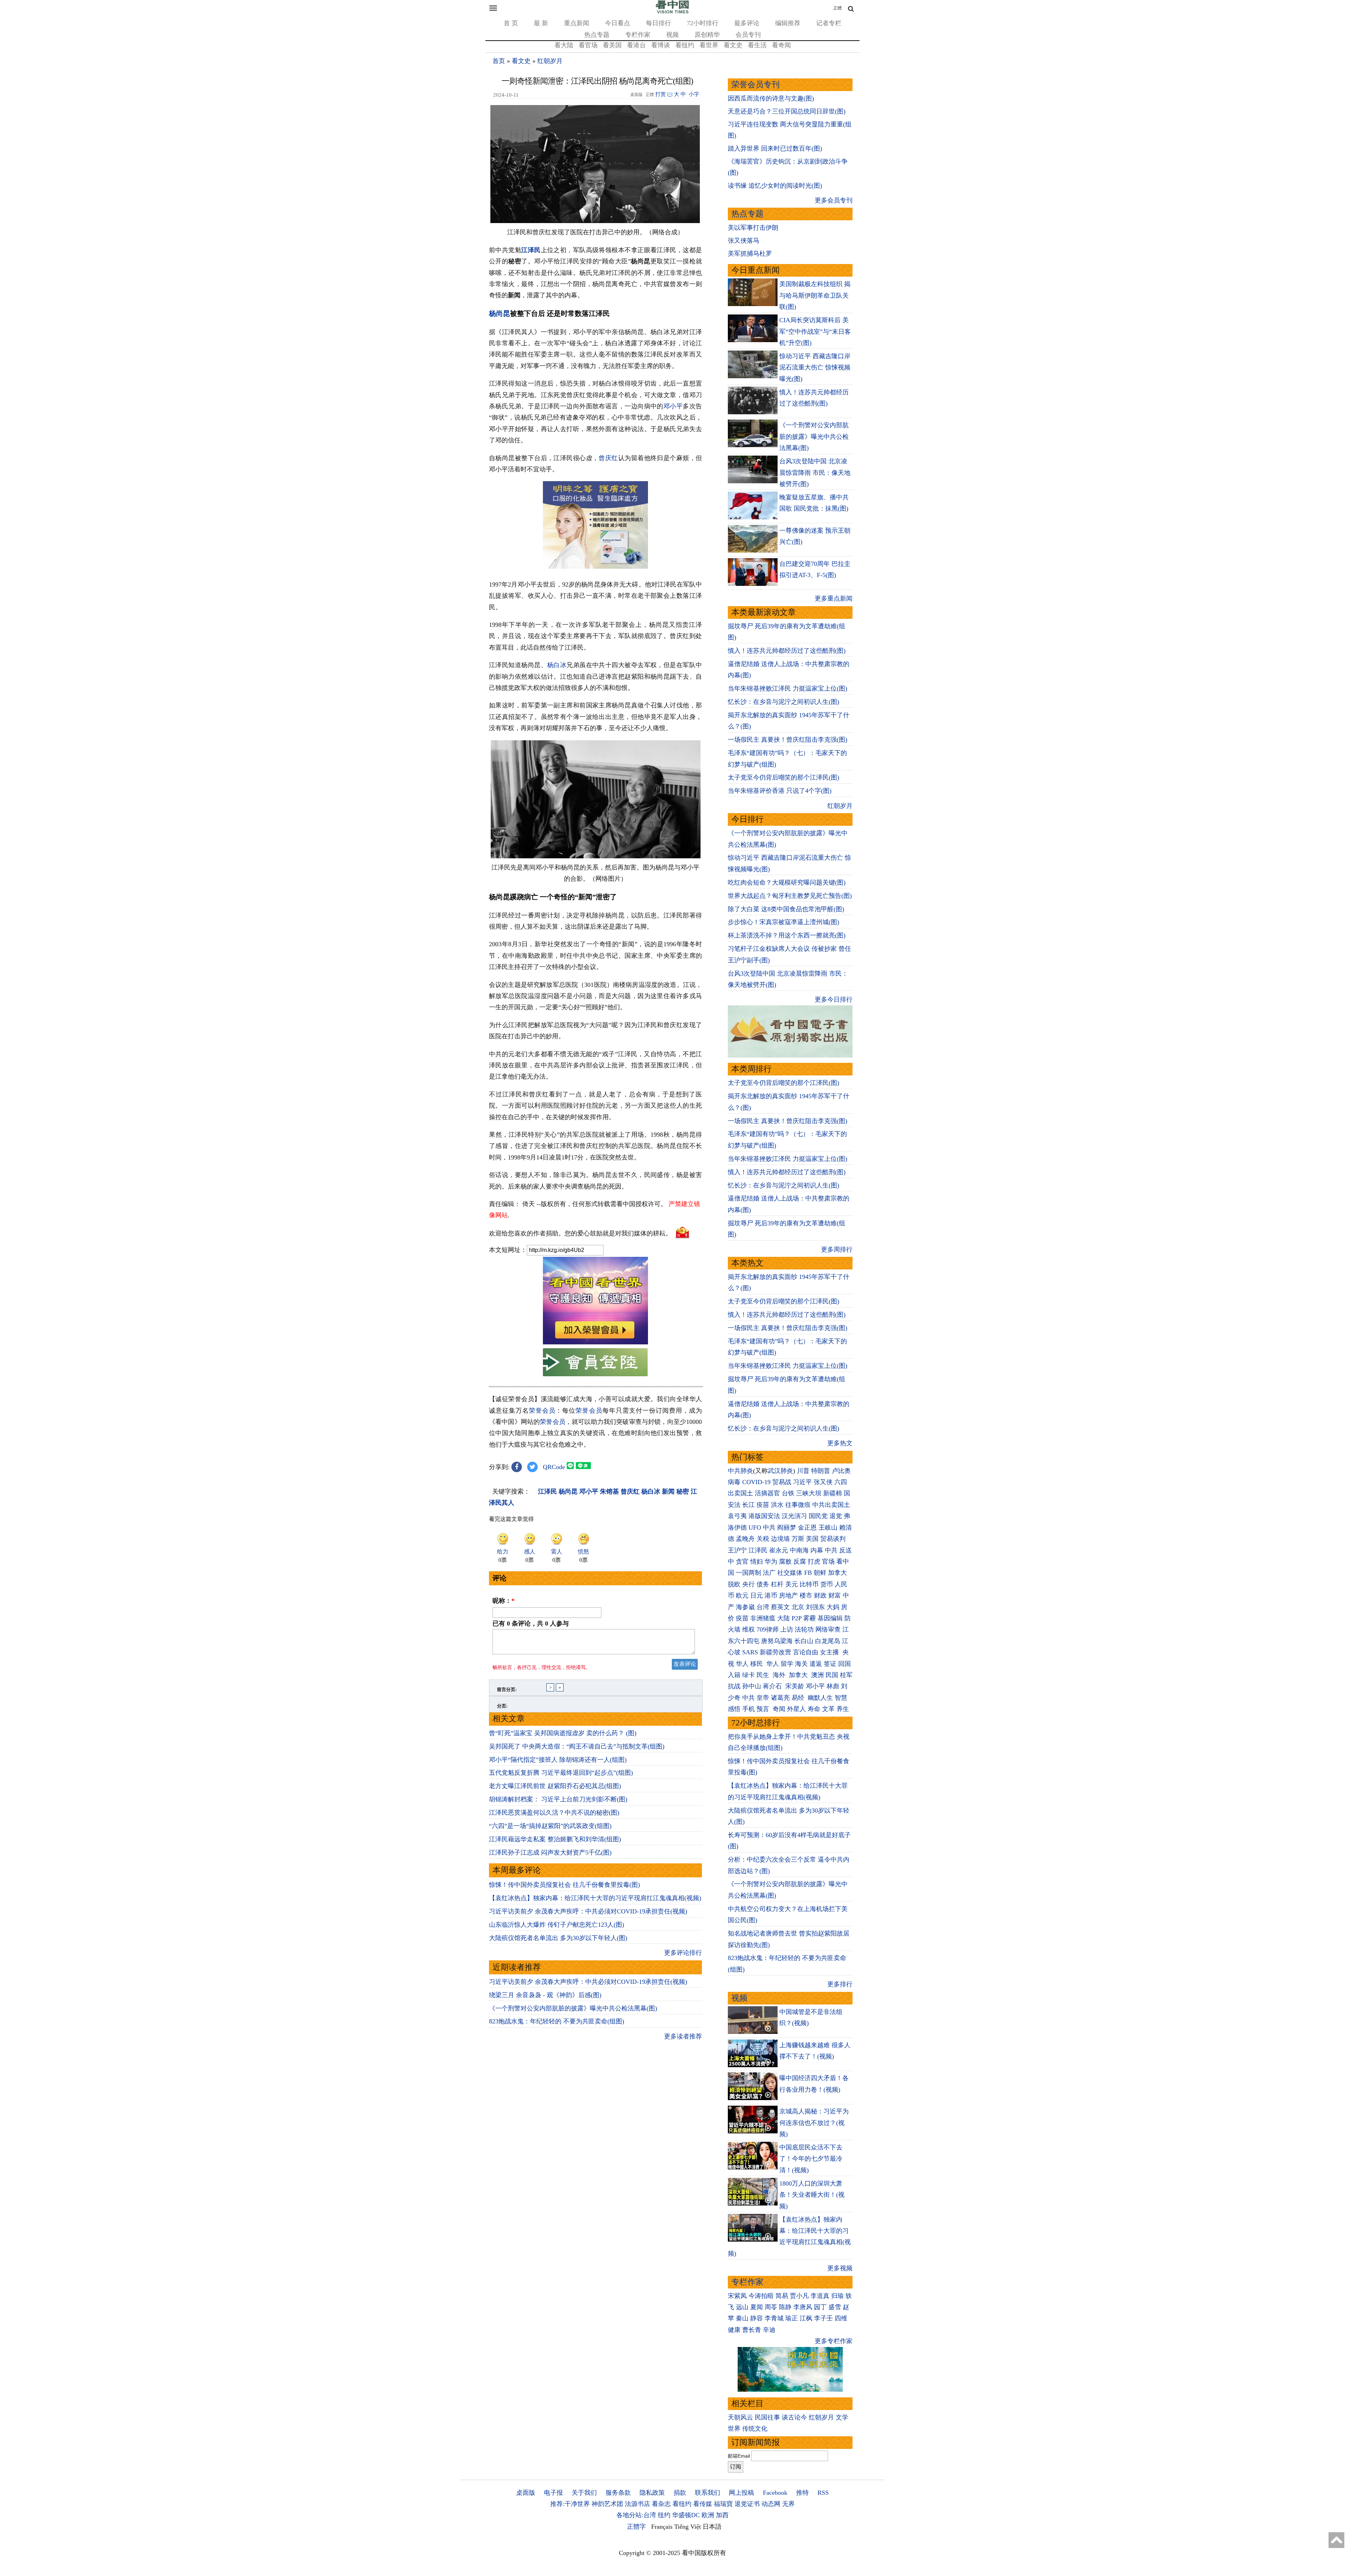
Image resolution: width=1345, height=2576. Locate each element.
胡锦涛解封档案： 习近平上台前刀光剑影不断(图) (558, 1799)
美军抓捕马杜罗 (750, 254)
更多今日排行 (834, 999)
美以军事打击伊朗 (753, 228)
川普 (803, 1471)
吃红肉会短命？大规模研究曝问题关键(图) (787, 882)
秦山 (742, 2318)
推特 (802, 2493)
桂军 (846, 1675)
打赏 (661, 94)
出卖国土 (740, 1493)
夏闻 (757, 2307)
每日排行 (658, 23)
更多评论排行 (683, 1953)
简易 (782, 2296)
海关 (801, 1664)
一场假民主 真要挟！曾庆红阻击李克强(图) (788, 740)
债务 (763, 1584)
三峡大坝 (809, 1493)
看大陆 (564, 45)
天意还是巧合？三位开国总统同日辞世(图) (787, 111)
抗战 (734, 1686)
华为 (771, 1561)
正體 (837, 8)
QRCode (554, 1467)
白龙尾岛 (828, 1641)
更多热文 (840, 1443)
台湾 (763, 1607)
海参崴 (745, 1607)
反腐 (800, 1561)
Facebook (775, 2493)
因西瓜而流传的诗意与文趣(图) (771, 98)
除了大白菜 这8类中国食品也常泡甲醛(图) (786, 909)
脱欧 (734, 1584)
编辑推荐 (788, 23)
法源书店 (637, 2504)
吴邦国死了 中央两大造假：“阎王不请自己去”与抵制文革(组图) (577, 1746)
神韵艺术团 (607, 2504)
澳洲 (818, 1675)
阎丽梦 (787, 1528)
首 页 (511, 23)
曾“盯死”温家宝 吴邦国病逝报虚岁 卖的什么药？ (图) (563, 1733)
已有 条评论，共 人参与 (531, 1623)
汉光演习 (794, 1516)
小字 (694, 94)
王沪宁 (737, 1550)
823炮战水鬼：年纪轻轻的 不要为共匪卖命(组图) (557, 2021)
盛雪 (835, 2307)
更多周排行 (837, 1249)
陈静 (785, 2307)
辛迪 (769, 2330)
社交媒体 (790, 1573)
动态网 (771, 2504)
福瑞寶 (723, 2504)
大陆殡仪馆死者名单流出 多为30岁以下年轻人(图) (558, 1938)
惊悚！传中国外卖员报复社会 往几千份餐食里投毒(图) (564, 1885)
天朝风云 (740, 2417)
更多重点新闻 (834, 598)
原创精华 (707, 35)
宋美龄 (795, 1686)
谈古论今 (794, 2417)
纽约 (664, 2515)
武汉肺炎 (780, 1471)
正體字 (636, 2527)
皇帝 (763, 1698)
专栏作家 (638, 35)
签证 (830, 1664)
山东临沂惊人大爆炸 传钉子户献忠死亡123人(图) (557, 1925)
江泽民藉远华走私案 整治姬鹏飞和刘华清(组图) (555, 1839)
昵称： (503, 1601)
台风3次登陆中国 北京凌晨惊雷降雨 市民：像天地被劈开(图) (815, 473)
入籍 (734, 1675)
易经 (799, 1698)
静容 (757, 2318)
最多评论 (747, 23)
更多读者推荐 (683, 2036)
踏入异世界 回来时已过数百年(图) (775, 148)
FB (808, 1573)
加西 (722, 2515)
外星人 (796, 1709)
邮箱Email (739, 2456)
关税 (763, 1539)
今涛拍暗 (761, 2296)
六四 (841, 1482)
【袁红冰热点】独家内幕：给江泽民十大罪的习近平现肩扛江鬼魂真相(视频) (595, 1898)
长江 (749, 1505)
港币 (771, 1595)
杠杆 (777, 1584)
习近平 (802, 1482)
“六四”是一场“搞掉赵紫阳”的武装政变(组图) (550, 1826)
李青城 (774, 2318)
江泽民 (531, 250)
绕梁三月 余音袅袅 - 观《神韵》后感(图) (545, 1995)
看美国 (612, 45)
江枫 (806, 2318)
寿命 (814, 1709)
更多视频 (840, 2268)
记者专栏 (829, 23)
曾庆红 (608, 458)
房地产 (788, 1595)
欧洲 (708, 2515)
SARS (750, 1652)
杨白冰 (557, 665)
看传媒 (703, 2504)
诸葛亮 (780, 1698)
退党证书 (747, 2504)
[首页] (672, 12)
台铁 (788, 1493)
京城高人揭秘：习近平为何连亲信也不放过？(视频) (814, 2123)
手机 (749, 1709)
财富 (835, 1595)
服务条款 (618, 2493)
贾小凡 (799, 2296)
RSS (823, 2493)
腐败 (785, 1561)
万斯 (798, 1539)
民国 (832, 1675)
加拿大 (837, 1573)
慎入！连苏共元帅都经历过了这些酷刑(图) (787, 651)
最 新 (541, 23)
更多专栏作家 (834, 2341)
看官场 (588, 45)
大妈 (833, 1607)
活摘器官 (767, 1493)
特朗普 (821, 1471)
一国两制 (749, 1573)
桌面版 (526, 2493)
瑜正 (792, 2318)
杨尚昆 (499, 313)
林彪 (833, 1686)
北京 (798, 1607)
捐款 (680, 2493)
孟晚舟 (745, 1539)
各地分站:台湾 (636, 2515)
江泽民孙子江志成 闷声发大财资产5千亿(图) (550, 1853)
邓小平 (673, 406)
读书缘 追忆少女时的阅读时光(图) (775, 186)
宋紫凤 (737, 2296)
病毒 (734, 1482)
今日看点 (618, 23)
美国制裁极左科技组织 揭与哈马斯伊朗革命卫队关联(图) (815, 295)
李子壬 (823, 2318)
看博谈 (661, 45)
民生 (764, 1675)
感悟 (734, 1709)
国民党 (818, 1516)
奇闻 (779, 1709)
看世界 (709, 45)
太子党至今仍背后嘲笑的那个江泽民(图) (784, 777)
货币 (827, 1584)
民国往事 (767, 2417)
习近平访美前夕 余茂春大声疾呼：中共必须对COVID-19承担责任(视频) (588, 1911)
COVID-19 (756, 1482)
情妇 (757, 1561)
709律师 (768, 1629)
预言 (764, 1709)
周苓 (771, 2307)
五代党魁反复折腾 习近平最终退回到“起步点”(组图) (561, 1773)
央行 (749, 1584)
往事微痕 (798, 1505)
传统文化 (755, 2429)
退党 (836, 1516)
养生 (843, 1709)
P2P (796, 1618)
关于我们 (584, 2493)
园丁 (820, 2307)
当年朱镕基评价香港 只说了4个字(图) (780, 791)
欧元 (742, 1595)
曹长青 (752, 2330)
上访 (787, 1629)
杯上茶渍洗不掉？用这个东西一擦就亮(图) (787, 935)
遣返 (816, 1664)
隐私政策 (652, 2493)
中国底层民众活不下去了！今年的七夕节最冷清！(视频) (811, 2159)
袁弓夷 (737, 1516)
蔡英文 (780, 1607)
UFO (755, 1528)
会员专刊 (748, 35)
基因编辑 (830, 1618)
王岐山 (828, 1528)
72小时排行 (703, 23)
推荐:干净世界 (570, 2504)
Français (662, 2527)
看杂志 (661, 2504)
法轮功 (804, 1629)
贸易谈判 (834, 1539)
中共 (769, 1528)
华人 (742, 1664)
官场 (828, 1561)
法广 (769, 1573)
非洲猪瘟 (763, 1618)
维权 (749, 1629)
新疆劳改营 (775, 1652)
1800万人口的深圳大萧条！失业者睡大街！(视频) (812, 2195)
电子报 (553, 2493)
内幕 (817, 1550)
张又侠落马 (744, 241)
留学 (787, 1664)
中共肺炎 (740, 1471)
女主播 (830, 1652)
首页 (499, 61)
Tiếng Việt (688, 2527)
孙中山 (752, 1686)
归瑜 (837, 2296)
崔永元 (779, 1550)
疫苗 (763, 1505)
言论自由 (806, 1652)
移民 (757, 1664)
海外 (780, 1675)
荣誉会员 (542, 1411)
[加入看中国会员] (595, 1342)
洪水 (777, 1505)
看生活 (757, 45)
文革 (828, 1709)
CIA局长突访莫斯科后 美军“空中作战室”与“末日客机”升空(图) (815, 331)
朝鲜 (820, 1573)
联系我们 (708, 2493)
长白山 (804, 1641)
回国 (844, 1664)
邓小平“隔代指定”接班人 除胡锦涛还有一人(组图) (558, 1760)
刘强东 (815, 1607)
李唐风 (803, 2307)
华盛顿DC (686, 2515)
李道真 (820, 2296)
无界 (788, 2504)
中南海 (799, 1550)
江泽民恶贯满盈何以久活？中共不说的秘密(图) (554, 1813)
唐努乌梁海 (777, 1641)
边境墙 (780, 1539)
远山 (742, 2307)
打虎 (814, 1561)
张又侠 (823, 1482)
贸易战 (782, 1482)
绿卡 (749, 1675)
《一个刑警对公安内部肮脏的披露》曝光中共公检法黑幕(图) (573, 2008)
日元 (757, 1595)
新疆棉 (833, 1493)
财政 (820, 1595)
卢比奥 (841, 1471)
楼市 (806, 1595)
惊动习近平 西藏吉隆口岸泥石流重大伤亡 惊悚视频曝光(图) (815, 368)
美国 (812, 1539)
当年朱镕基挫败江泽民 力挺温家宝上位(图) (788, 688)
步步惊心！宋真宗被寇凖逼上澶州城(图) (784, 922)
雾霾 (809, 1618)
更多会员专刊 (834, 200)
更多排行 (840, 1984)
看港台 (636, 45)
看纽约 (685, 45)
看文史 (733, 45)
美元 (792, 1584)
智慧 (841, 1698)
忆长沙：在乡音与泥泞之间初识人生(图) (784, 702)
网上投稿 (742, 2493)
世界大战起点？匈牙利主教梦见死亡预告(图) (790, 896)
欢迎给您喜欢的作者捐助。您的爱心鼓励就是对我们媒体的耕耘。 (580, 1233)
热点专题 (597, 35)
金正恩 (807, 1528)
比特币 (809, 1584)
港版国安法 (764, 1516)
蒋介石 (773, 1686)
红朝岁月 (550, 61)
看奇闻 (781, 45)
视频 (672, 35)
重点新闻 (577, 23)
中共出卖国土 (831, 1505)
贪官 (742, 1561)
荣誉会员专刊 (756, 85)
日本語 (712, 2527)
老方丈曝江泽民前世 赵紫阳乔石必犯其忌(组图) (555, 1786)
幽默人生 (820, 1698)
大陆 (784, 1618)
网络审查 (828, 1629)
